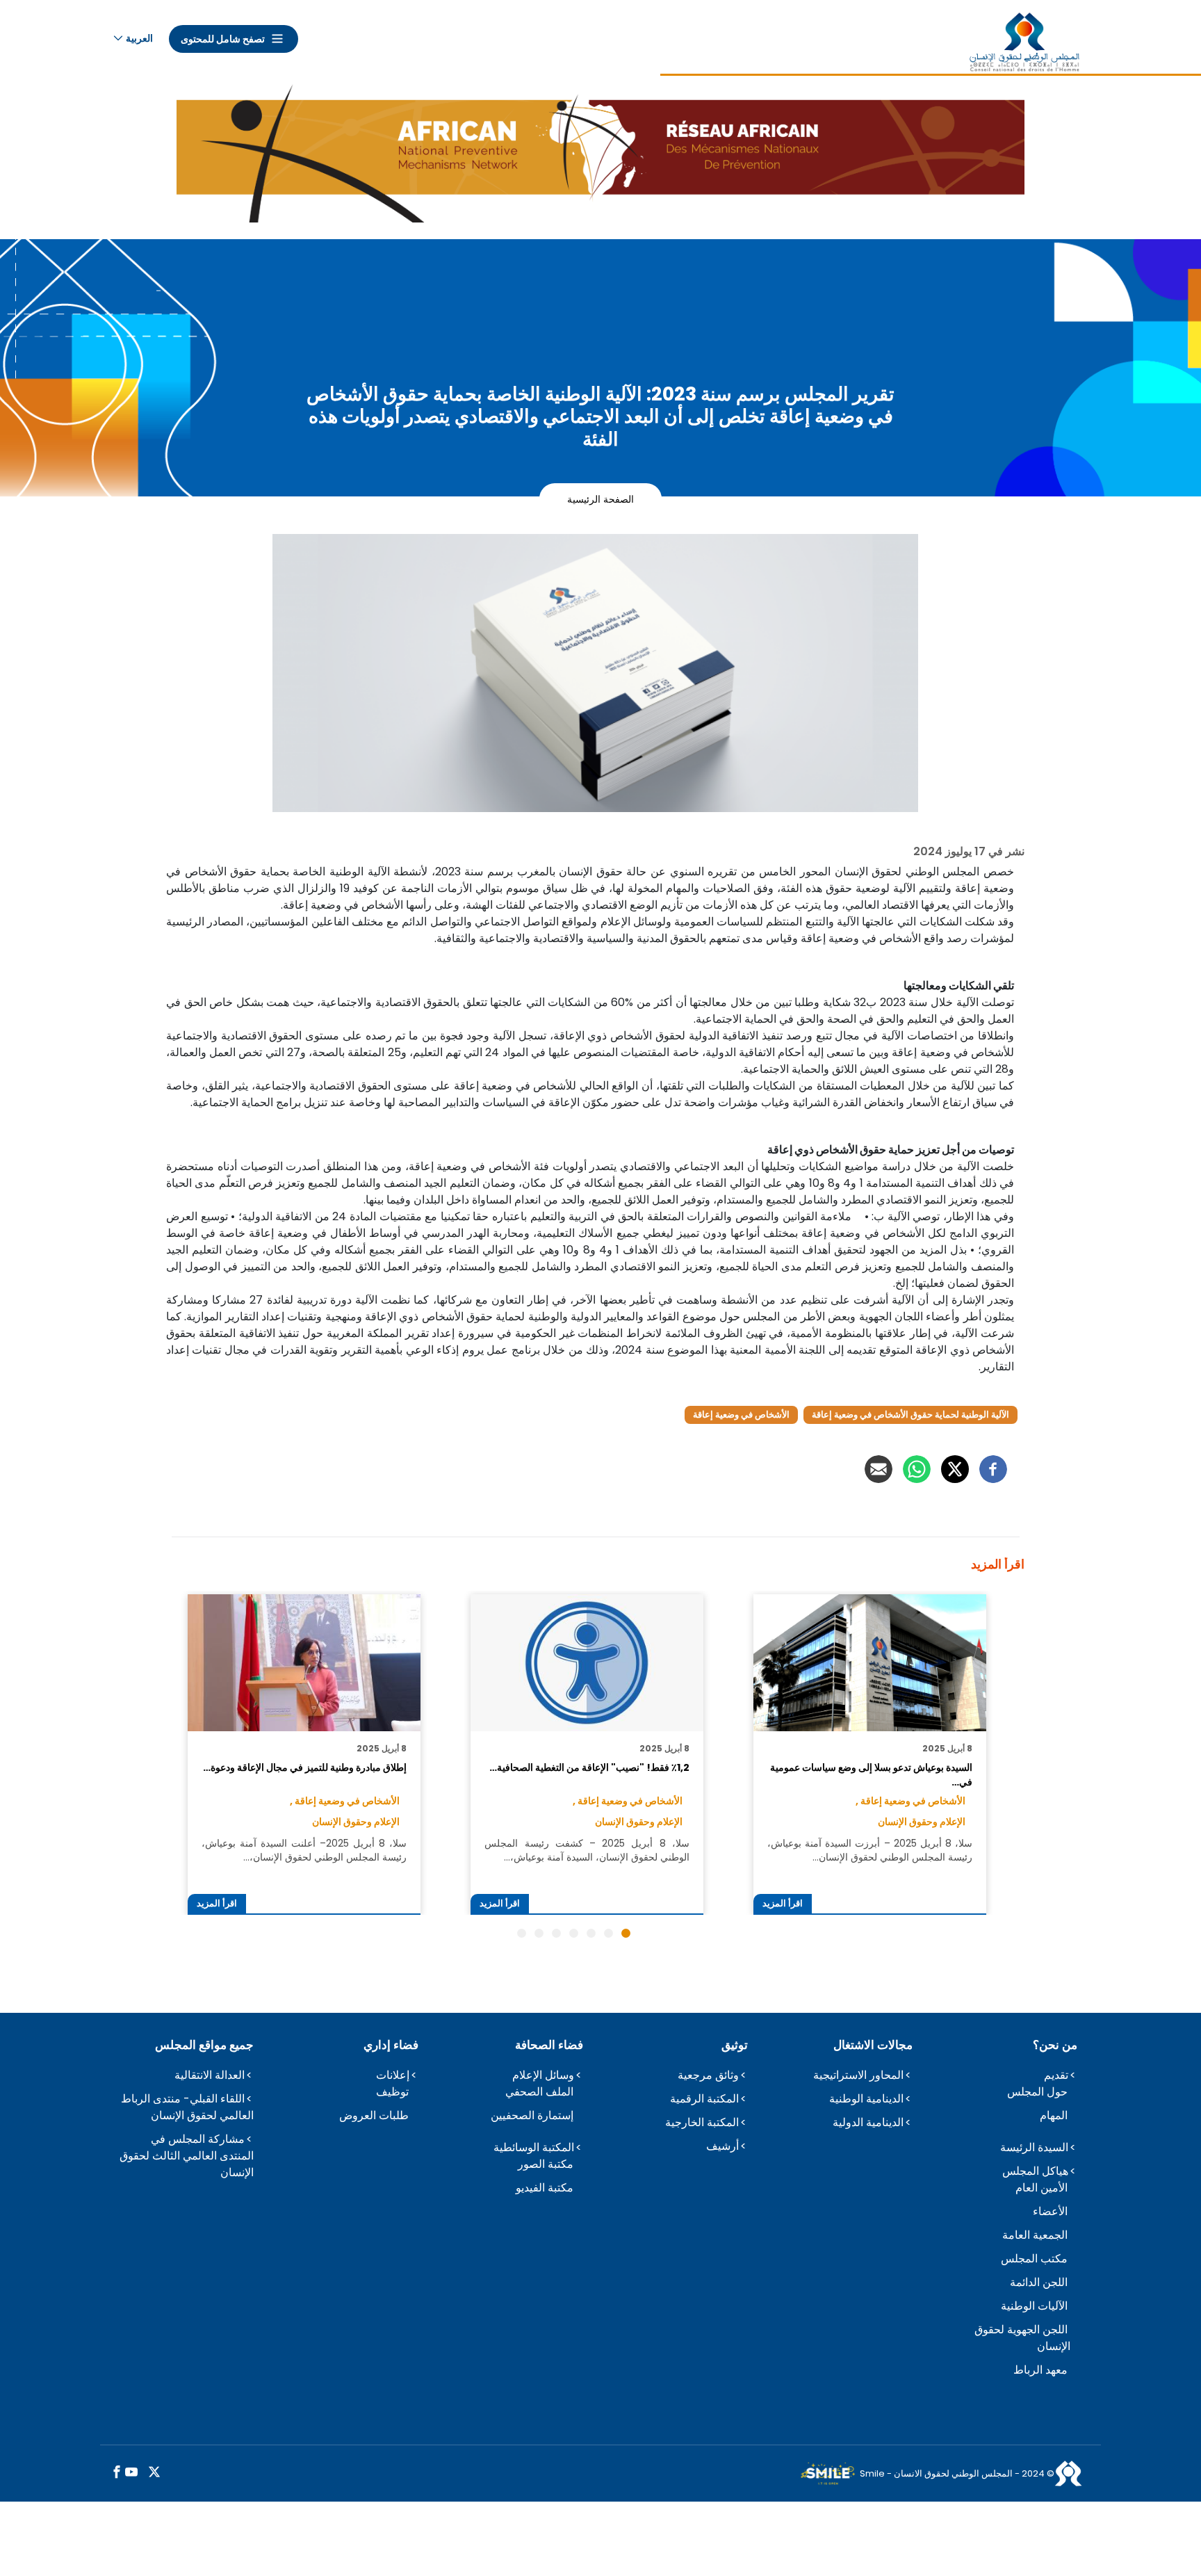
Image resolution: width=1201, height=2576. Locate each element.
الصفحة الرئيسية (600, 499)
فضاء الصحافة (549, 2045)
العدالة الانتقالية (210, 2075)
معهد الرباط (1040, 2370)
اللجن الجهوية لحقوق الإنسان (1022, 2338)
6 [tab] (539, 1933)
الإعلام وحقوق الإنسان (922, 1822)
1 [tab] (626, 1933)
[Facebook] (993, 1469)
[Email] (879, 1469)
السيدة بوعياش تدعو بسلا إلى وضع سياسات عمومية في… (871, 1774)
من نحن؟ (1055, 2045)
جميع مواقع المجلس (204, 2045)
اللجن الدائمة (1039, 2282)
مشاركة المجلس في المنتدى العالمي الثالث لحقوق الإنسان (187, 2156)
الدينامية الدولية (868, 2122)
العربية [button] (139, 38)
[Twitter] (955, 1469)
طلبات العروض (374, 2115)
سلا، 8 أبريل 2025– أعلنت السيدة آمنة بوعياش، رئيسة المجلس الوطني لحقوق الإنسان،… (304, 1850)
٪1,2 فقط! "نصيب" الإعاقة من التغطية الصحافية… (589, 1767)
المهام (1054, 2115)
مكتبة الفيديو (545, 2188)
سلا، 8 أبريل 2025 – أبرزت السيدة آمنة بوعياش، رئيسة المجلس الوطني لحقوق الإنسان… (869, 1850)
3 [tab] (591, 1933)
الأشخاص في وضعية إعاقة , (910, 1801)
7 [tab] (522, 1933)
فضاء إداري (391, 2045)
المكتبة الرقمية (704, 2099)
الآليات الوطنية (1034, 2306)
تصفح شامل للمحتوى (223, 39)
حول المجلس (1037, 2092)
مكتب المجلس (1034, 2259)
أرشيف (722, 2146)
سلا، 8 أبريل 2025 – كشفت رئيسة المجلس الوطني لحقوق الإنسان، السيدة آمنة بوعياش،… (587, 1850)
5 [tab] (556, 1933)
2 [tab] (608, 1933)
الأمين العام (1041, 2188)
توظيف (392, 2092)
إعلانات (393, 2075)
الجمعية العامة (1035, 2235)
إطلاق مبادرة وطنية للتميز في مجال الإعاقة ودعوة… (304, 1767)
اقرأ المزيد (783, 1903)
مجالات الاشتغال (873, 2045)
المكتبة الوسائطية (534, 2147)
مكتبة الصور (546, 2164)
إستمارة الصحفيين (532, 2115)
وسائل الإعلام (543, 2075)
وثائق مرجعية (708, 2075)
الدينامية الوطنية (866, 2099)
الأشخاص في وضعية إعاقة (741, 1415)
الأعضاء (1050, 2211)
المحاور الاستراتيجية (858, 2075)
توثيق (735, 2045)
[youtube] (131, 2473)
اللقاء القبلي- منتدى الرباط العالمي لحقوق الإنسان (187, 2107)
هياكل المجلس (1035, 2171)
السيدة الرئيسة (1034, 2147)
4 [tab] (574, 1933)
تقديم (1056, 2075)
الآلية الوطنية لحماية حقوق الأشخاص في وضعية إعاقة (910, 1415)
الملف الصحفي (539, 2092)
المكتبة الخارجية (702, 2122)
